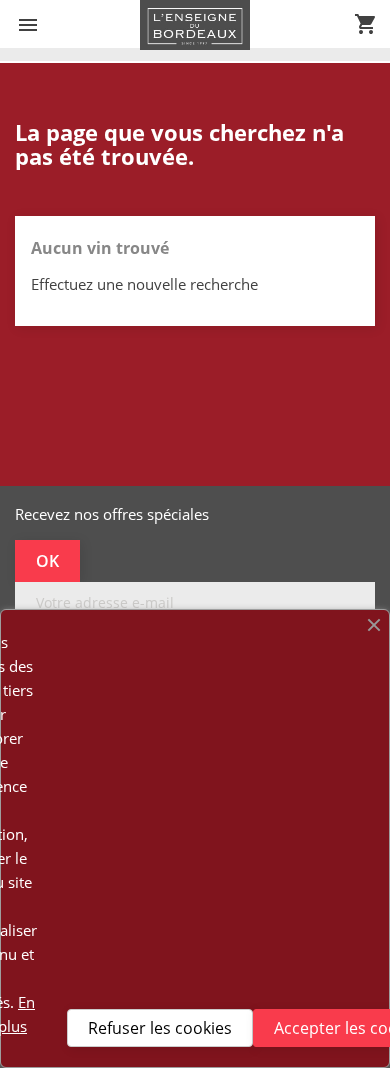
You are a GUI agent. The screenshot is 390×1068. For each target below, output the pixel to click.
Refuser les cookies (160, 1028)
